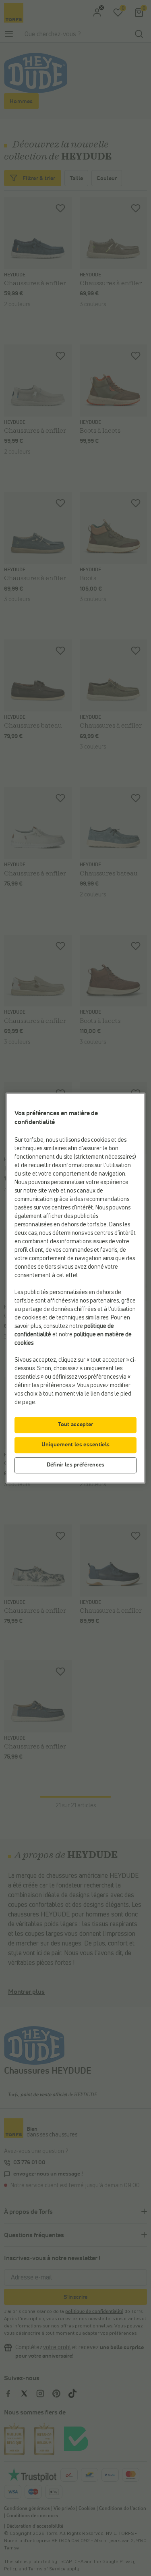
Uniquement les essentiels (76, 1445)
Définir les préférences (76, 1465)
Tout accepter (76, 1425)
